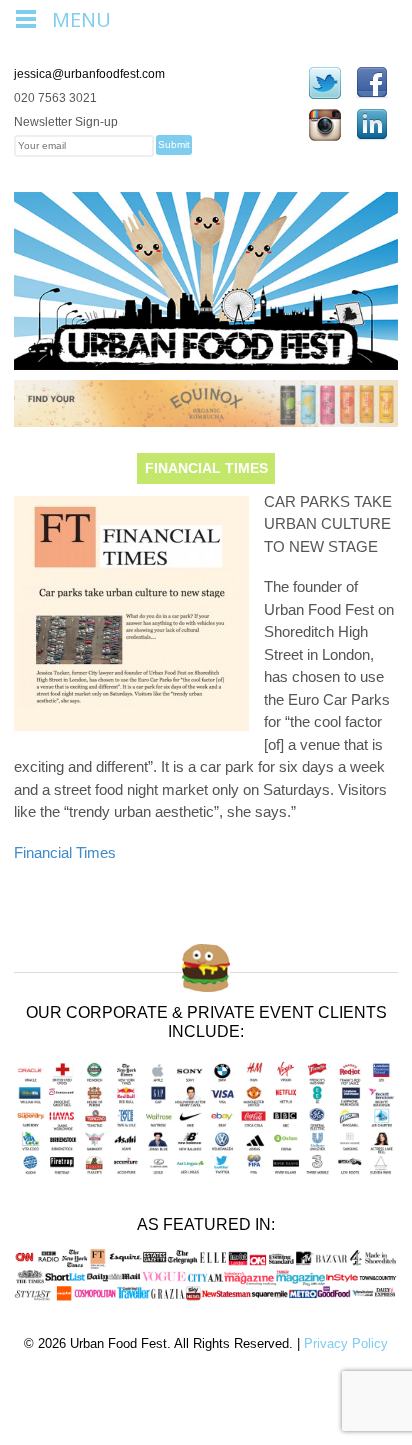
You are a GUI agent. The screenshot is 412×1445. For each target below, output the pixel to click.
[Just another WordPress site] (206, 359)
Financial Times (65, 852)
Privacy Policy (346, 1343)
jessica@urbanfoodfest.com (89, 74)
